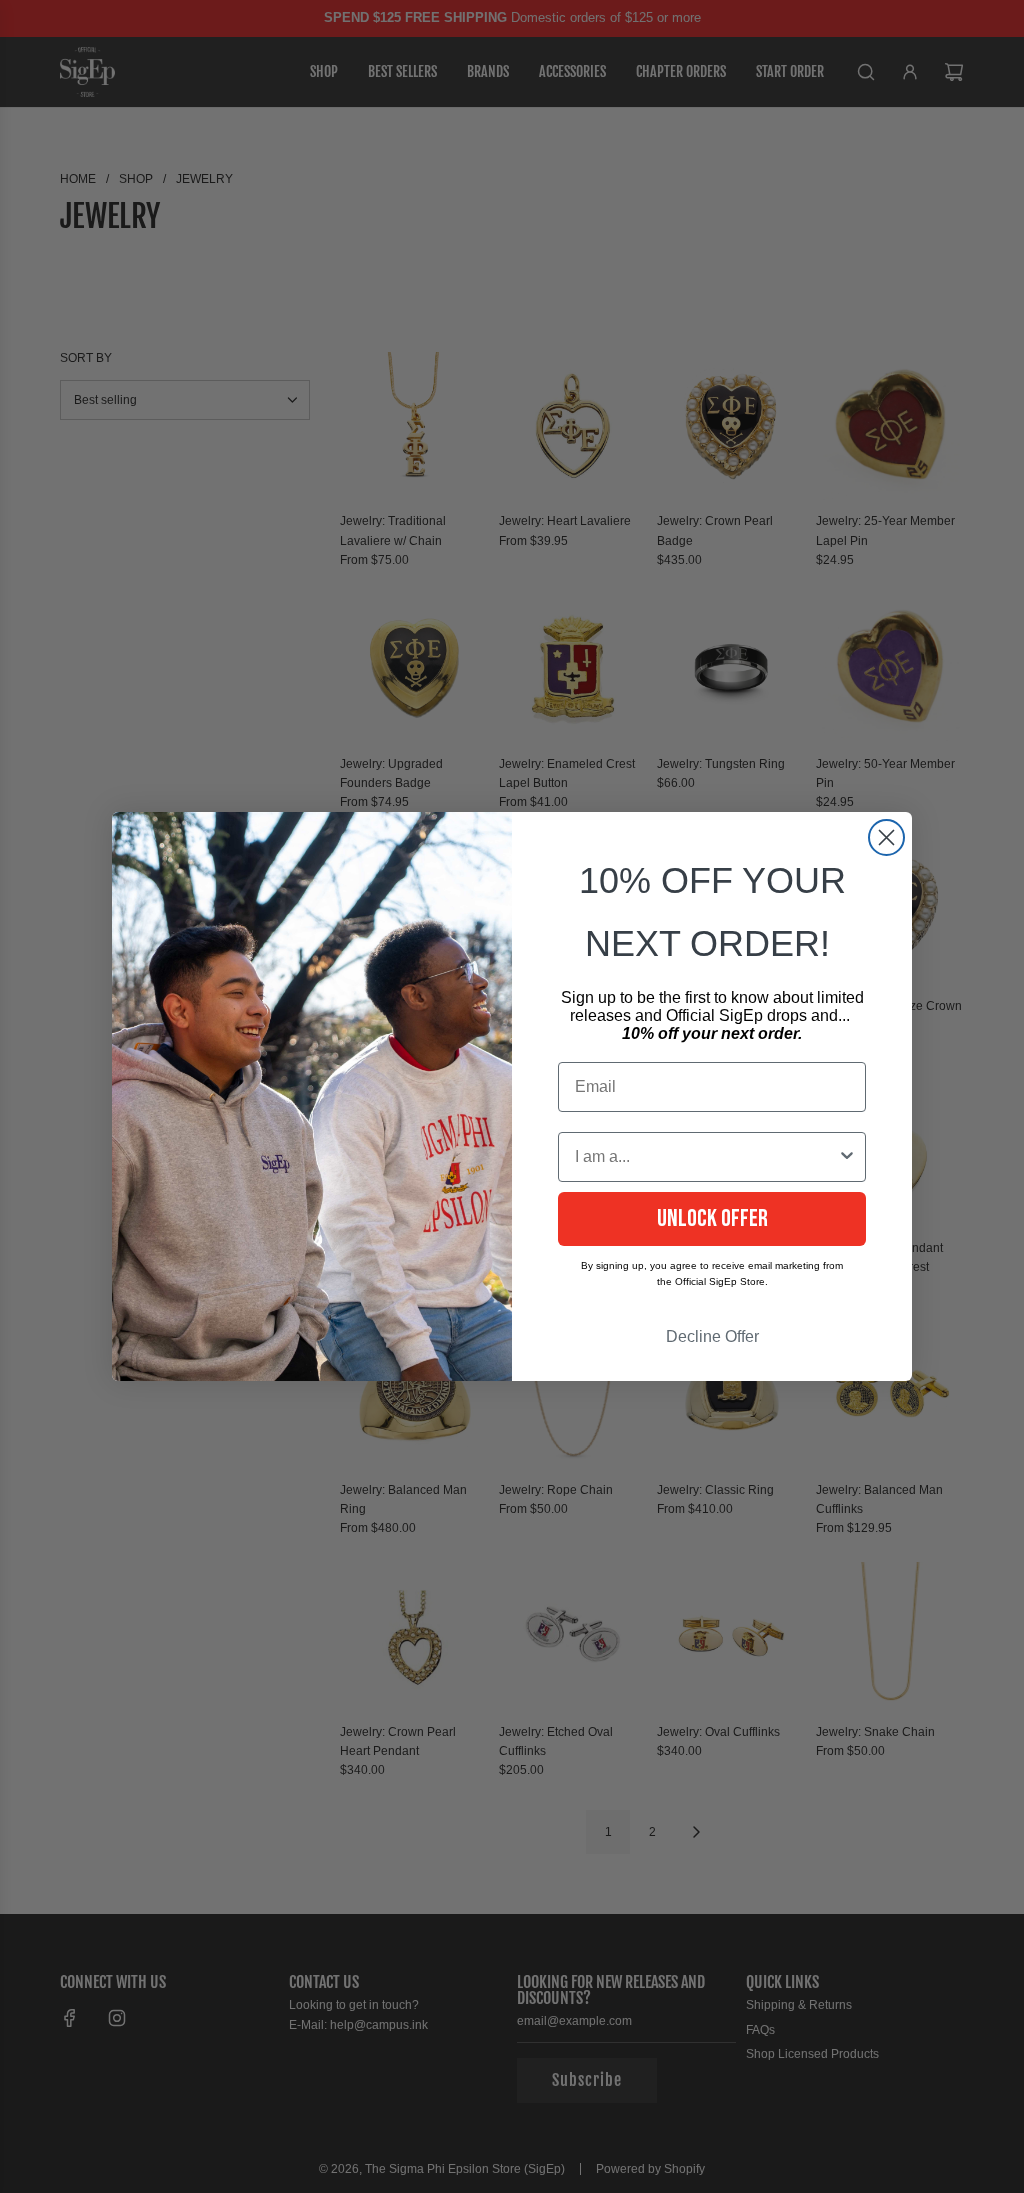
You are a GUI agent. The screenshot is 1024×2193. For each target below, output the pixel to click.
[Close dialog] (886, 837)
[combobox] (706, 1157)
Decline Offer (712, 1336)
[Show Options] (847, 1157)
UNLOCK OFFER (712, 1218)
